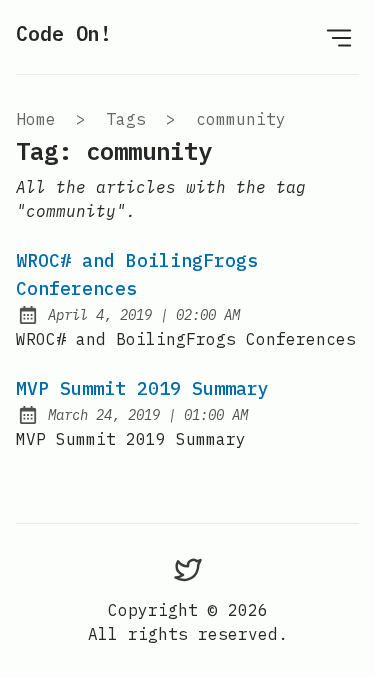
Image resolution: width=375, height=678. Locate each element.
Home (36, 119)
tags (126, 119)
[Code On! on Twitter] (188, 569)
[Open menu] (339, 37)
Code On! (64, 33)
